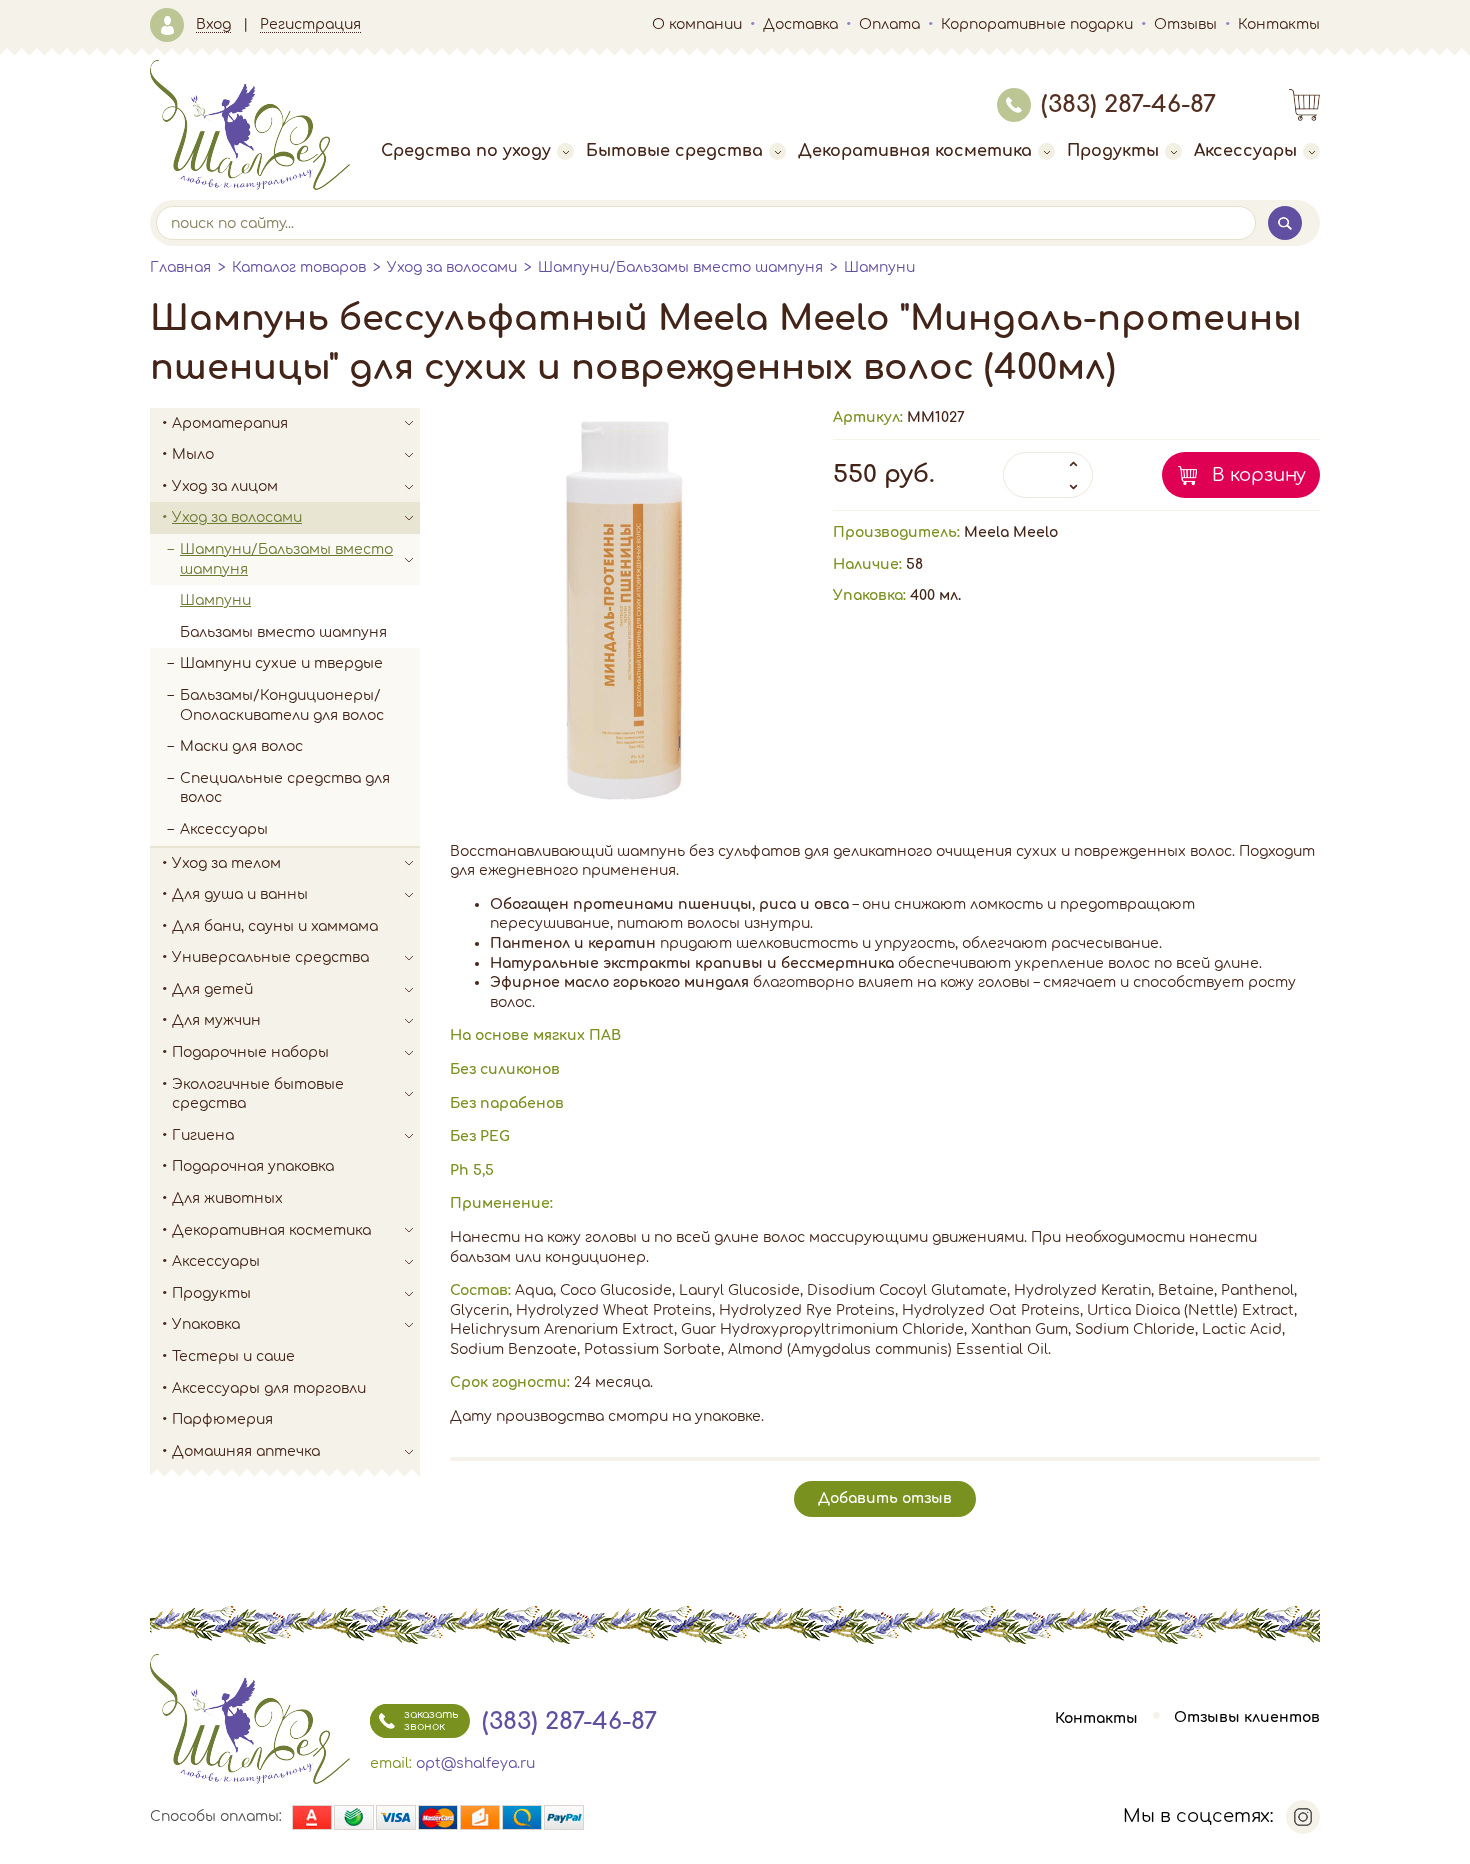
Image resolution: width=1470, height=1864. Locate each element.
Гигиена (203, 1135)
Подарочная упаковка (253, 1166)
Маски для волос (241, 746)
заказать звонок (431, 1720)
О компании (697, 24)
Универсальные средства (270, 957)
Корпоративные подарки (1037, 24)
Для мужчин (216, 1020)
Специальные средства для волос (285, 788)
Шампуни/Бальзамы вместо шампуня (680, 267)
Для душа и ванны (240, 894)
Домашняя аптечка (246, 1451)
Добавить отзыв (885, 1498)
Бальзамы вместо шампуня (283, 632)
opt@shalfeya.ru (475, 1763)
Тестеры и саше (233, 1356)
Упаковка (206, 1324)
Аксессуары (1245, 151)
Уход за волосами (452, 267)
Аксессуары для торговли (269, 1388)
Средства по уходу (466, 151)
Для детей (212, 989)
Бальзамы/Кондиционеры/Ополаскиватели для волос (282, 705)
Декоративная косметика (915, 151)
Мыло (193, 454)
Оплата (889, 24)
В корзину (1259, 475)
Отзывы (1185, 24)
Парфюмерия (222, 1419)
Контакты (1279, 24)
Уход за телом (226, 863)
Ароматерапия (230, 423)
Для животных (227, 1198)
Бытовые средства (674, 151)
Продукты (1113, 151)
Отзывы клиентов (1247, 1718)
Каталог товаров (299, 267)
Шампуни (879, 267)
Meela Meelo (1011, 532)
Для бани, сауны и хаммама (275, 926)
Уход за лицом (225, 486)
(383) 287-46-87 (1128, 104)
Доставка (800, 24)
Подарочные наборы (250, 1052)
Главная (180, 267)
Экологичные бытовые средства (258, 1094)
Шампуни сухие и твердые (281, 663)
